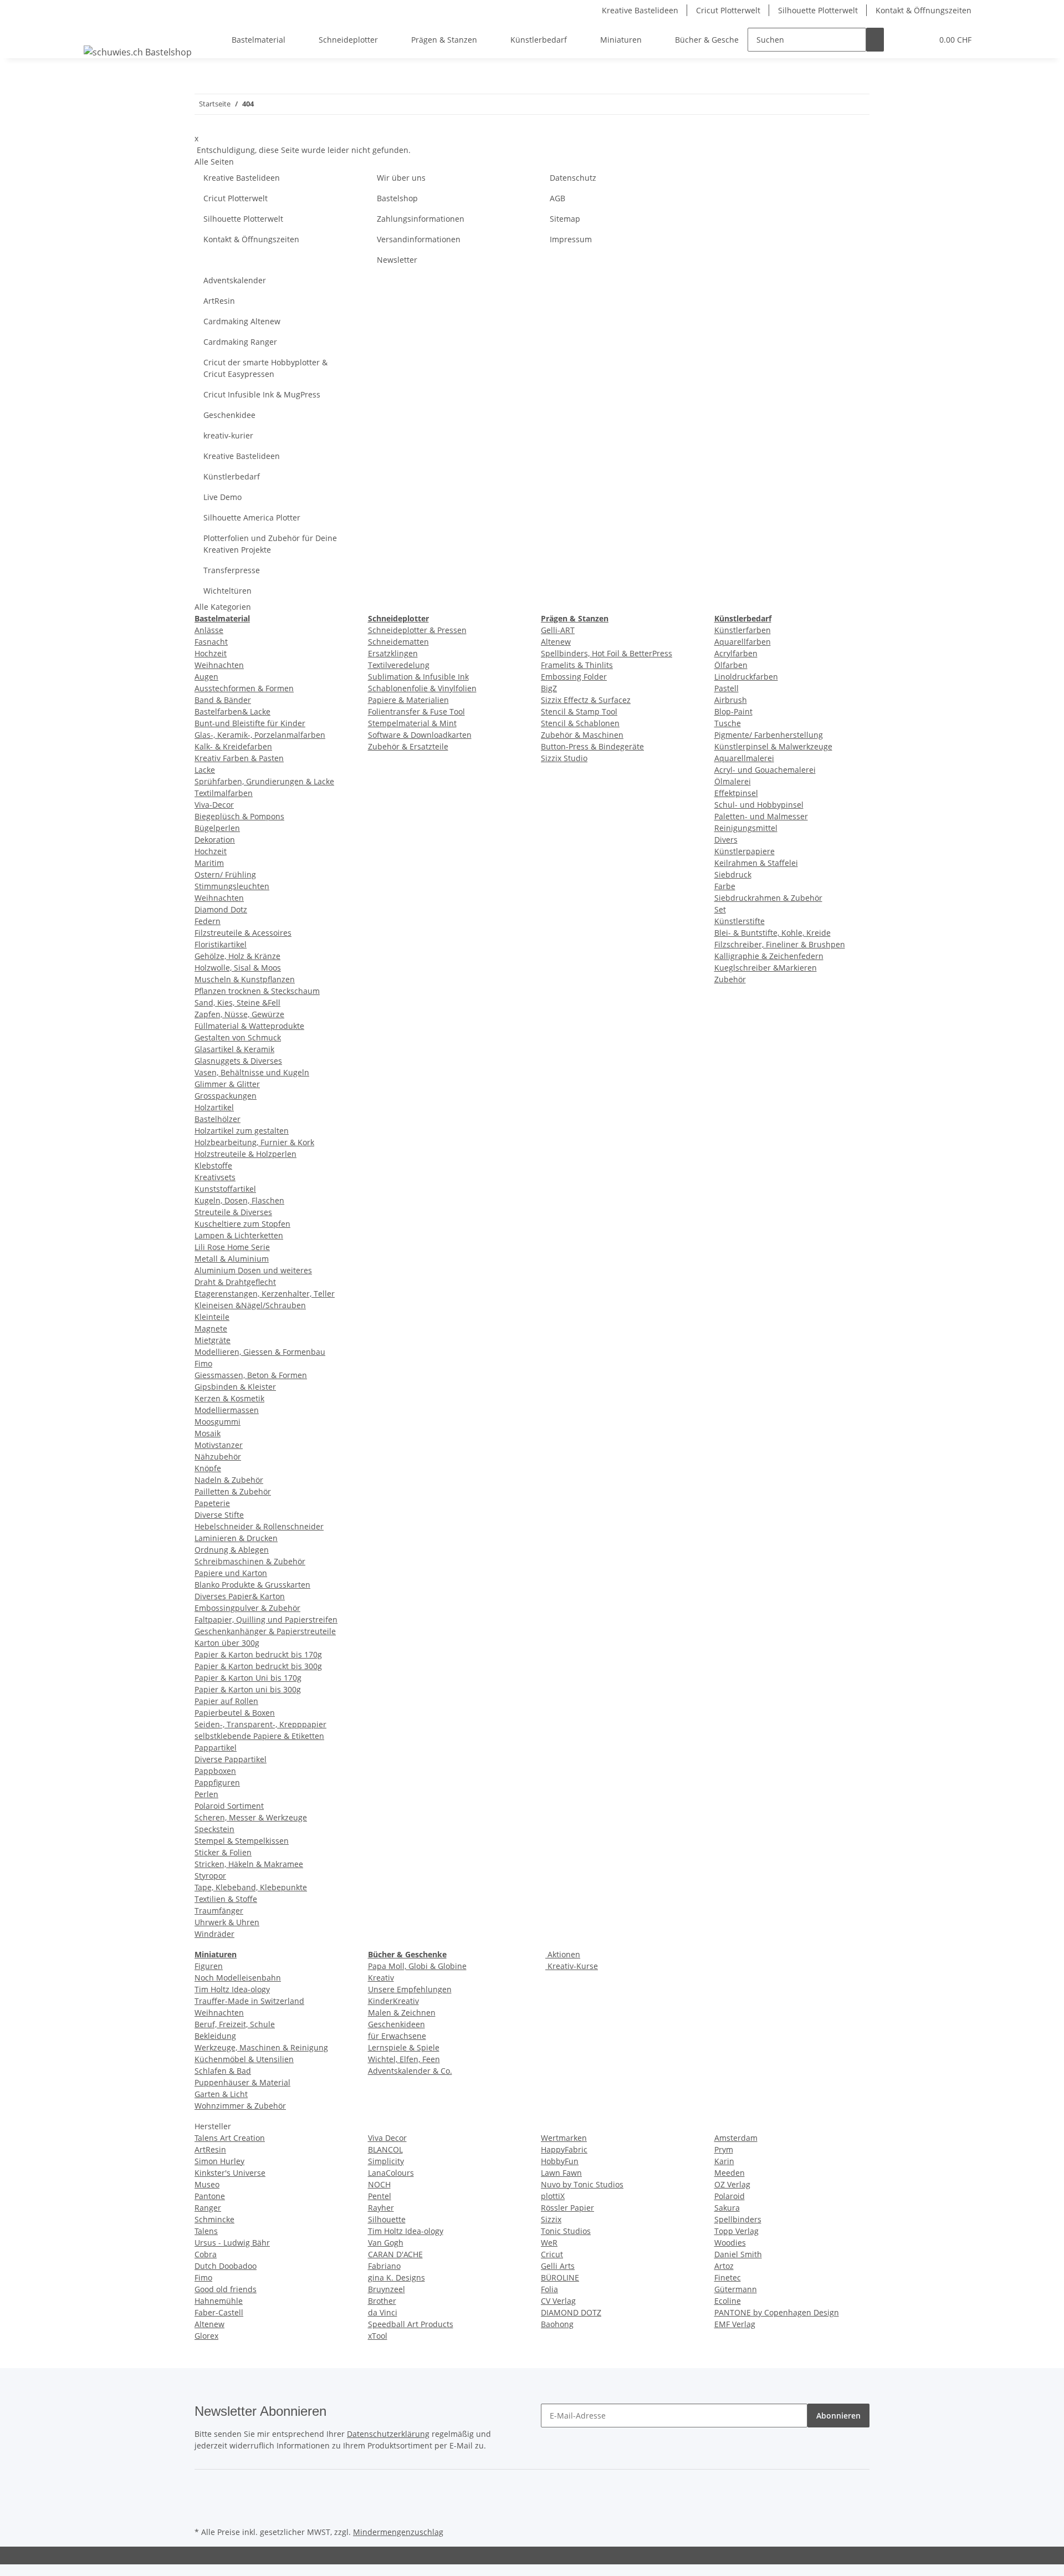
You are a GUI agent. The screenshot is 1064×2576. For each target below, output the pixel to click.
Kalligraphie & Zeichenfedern (769, 956)
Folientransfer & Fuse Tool (416, 711)
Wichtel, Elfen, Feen (404, 2059)
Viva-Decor (214, 805)
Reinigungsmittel (746, 828)
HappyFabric (564, 2149)
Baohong (557, 2324)
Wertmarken (564, 2138)
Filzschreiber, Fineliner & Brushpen (780, 944)
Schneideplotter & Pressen (417, 630)
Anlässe (209, 630)
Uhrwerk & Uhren (227, 1922)
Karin (724, 2161)
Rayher (381, 2208)
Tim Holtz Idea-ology (232, 1989)
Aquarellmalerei (744, 758)
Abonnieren (838, 2416)
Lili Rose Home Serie (232, 1247)
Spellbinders (738, 2219)
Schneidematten (398, 642)
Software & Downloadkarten (420, 735)
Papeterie (212, 1503)
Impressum (571, 239)
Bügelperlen (217, 828)
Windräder (214, 1934)
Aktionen (563, 1954)
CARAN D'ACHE (395, 2254)
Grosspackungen (226, 1096)
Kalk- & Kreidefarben (233, 746)
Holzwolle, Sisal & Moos (238, 968)
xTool (378, 2336)
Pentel (380, 2196)
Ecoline (728, 2301)
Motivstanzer (219, 1445)
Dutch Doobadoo (226, 2266)
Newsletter (397, 260)
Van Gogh (386, 2243)
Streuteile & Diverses (233, 1212)
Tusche (728, 723)
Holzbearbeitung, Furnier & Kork (254, 1142)
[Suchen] (875, 40)
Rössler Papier (567, 2208)
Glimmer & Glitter (227, 1084)
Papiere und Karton (231, 1573)
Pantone (210, 2196)
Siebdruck (733, 874)
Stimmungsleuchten (232, 886)
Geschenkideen (397, 2024)
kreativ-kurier (228, 435)
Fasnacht (211, 642)
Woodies (730, 2243)
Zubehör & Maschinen (582, 735)
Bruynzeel (387, 2289)
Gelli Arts (558, 2266)
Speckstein (214, 1829)
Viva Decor (387, 2138)
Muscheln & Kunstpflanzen (245, 979)
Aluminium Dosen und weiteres (253, 1270)
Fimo (203, 1363)
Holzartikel (214, 1107)
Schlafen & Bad (223, 2071)
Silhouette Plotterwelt (818, 10)
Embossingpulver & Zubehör (247, 1608)
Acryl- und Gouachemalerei (765, 770)
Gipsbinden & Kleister (235, 1387)
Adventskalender (235, 280)
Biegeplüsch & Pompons (239, 816)
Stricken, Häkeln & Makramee (249, 1864)
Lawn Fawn (561, 2173)
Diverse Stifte (219, 1515)
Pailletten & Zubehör (233, 1491)
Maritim (209, 863)
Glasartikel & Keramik (234, 1049)
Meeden (730, 2173)
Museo (207, 2184)
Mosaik (208, 1433)
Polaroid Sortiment (229, 1806)
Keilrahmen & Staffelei (756, 863)
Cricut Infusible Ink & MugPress (262, 394)
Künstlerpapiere (745, 851)
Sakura (727, 2208)
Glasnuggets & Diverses (238, 1061)
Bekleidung (215, 2036)
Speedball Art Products (411, 2324)
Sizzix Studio (564, 758)
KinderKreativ (393, 2001)
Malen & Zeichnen (402, 2013)
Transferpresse (232, 570)
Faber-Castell (219, 2312)
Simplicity (386, 2161)
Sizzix (551, 2219)
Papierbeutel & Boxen (235, 1713)
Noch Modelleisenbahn (238, 1978)
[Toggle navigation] (98, 30)
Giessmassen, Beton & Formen (251, 1375)
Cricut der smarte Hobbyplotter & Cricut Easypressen (265, 368)
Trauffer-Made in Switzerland (249, 2001)
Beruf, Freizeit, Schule (235, 2024)
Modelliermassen (227, 1410)
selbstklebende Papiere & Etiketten (259, 1736)
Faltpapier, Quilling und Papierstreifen (266, 1619)
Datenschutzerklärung (388, 2434)
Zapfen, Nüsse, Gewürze (239, 1014)
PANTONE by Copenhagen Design (777, 2312)
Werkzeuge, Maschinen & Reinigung (261, 2047)
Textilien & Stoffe (226, 1899)
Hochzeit (211, 653)
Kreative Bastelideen (640, 10)
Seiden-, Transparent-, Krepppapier (260, 1724)
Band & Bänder (223, 700)
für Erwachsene (397, 2036)
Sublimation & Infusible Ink (418, 677)
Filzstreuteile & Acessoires (243, 933)
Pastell (727, 688)
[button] (902, 40)
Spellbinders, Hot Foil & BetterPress (607, 653)
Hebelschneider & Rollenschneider (259, 1526)
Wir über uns (401, 178)
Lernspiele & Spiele (404, 2047)
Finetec (728, 2277)
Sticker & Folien (223, 1852)
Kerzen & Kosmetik (229, 1398)
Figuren (209, 1966)
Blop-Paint (733, 711)
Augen (206, 677)
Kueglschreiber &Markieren (766, 968)
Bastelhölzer (218, 1119)
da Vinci (383, 2312)
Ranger (208, 2208)
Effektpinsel (736, 793)
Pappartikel (216, 1748)
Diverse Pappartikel (231, 1759)
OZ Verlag (732, 2184)
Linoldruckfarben (746, 677)
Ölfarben (731, 665)
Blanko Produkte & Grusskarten (252, 1585)
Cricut (552, 2254)
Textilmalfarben (224, 793)
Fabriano (384, 2266)
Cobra (206, 2254)
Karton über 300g (227, 1643)
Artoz (724, 2266)
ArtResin (219, 301)
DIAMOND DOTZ (571, 2312)
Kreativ (381, 1978)
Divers (726, 840)
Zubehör (730, 979)
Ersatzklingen (393, 653)
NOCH (379, 2184)
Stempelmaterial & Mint (412, 723)
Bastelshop (397, 198)
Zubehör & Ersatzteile (408, 746)
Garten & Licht (221, 2094)
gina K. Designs (397, 2277)
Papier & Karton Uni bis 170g (248, 1678)
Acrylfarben (736, 653)
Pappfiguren (217, 1782)
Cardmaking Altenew (242, 321)
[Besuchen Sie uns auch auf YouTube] (203, 2498)
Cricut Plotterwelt (728, 10)
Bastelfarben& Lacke (232, 711)
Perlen (206, 1794)
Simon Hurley (219, 2161)
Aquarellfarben (743, 642)
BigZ (549, 688)
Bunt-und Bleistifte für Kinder (250, 723)
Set (720, 909)
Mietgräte (213, 1340)
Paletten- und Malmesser (761, 816)
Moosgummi (218, 1422)
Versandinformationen (419, 239)
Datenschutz (573, 178)
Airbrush (731, 700)
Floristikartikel (221, 944)
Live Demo (222, 497)
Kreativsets (215, 1177)
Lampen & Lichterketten (239, 1235)
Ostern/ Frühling (225, 874)
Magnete (211, 1328)
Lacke (205, 770)
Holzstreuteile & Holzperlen (245, 1154)
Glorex (206, 2336)
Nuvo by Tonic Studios (582, 2184)
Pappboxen (215, 1771)
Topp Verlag (736, 2231)
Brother (382, 2301)
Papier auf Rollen (226, 1701)
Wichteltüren (227, 591)
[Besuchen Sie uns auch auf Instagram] (203, 2511)
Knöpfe (208, 1468)
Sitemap (565, 219)
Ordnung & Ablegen (232, 1550)
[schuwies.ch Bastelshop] (138, 52)
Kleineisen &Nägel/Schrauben (250, 1305)
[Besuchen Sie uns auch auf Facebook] (203, 2486)
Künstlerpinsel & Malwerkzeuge (773, 746)
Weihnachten (219, 665)
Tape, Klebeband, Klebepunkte (251, 1887)
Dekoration (215, 840)
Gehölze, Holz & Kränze (237, 956)
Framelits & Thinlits (577, 665)
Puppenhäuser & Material (242, 2082)
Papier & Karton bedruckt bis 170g (258, 1654)
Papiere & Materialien (408, 700)
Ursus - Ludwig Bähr (232, 2243)
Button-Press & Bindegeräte (592, 746)
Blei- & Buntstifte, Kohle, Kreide (773, 933)
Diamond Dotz (221, 909)
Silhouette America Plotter (252, 517)
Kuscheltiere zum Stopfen (242, 1224)
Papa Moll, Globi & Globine (417, 1966)
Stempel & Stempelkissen (242, 1841)
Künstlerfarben (743, 630)
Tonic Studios (566, 2231)
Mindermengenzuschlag (398, 2532)
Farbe (725, 886)
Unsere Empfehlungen (410, 1989)
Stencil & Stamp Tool (579, 711)
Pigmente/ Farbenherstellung (769, 735)
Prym (724, 2149)
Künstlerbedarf (232, 476)
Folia (549, 2289)
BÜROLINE (560, 2277)
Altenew (556, 642)
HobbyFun (560, 2161)
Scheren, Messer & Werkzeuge (251, 1817)
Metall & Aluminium (232, 1259)
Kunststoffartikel (225, 1189)
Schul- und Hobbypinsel (759, 805)
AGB (557, 198)
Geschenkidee (229, 415)
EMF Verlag (735, 2324)
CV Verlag (558, 2301)
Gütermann (736, 2289)
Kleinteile (212, 1317)
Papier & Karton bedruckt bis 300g (258, 1666)
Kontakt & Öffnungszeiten (924, 10)
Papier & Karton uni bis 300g (248, 1689)
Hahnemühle (219, 2301)
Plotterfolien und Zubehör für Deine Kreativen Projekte (270, 544)
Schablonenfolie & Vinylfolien (422, 688)
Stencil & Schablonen (580, 723)
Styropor (210, 1876)
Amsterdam (736, 2138)
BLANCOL (385, 2149)
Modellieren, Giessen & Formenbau (260, 1352)
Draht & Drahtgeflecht (235, 1282)
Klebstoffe (213, 1165)
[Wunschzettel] (919, 40)
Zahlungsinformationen (421, 219)
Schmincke (214, 2219)
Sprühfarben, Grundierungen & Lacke (264, 781)
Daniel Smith (738, 2254)
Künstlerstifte (740, 921)
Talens (206, 2231)
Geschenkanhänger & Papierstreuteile (265, 1631)
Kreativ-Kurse (572, 1966)
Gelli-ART (558, 630)
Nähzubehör (218, 1457)
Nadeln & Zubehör (229, 1480)
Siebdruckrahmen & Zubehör (768, 898)
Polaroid (730, 2196)
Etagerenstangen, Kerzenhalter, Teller (265, 1294)
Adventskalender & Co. (410, 2071)
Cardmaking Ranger (240, 342)
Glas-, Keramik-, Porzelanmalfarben (260, 735)
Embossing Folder (574, 677)
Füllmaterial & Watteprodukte (249, 1026)
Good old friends (226, 2289)
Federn (208, 921)
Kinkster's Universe (230, 2173)
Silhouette (387, 2219)
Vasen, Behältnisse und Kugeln (252, 1072)
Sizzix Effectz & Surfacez (586, 700)
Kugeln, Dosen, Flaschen (239, 1200)
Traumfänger (219, 1911)
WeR (549, 2243)
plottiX (553, 2196)
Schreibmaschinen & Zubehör (250, 1561)
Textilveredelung (399, 665)
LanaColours (391, 2173)
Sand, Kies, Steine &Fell (237, 1003)
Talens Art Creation (230, 2138)
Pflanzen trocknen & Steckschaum (257, 991)
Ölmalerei (733, 781)
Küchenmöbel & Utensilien (244, 2059)
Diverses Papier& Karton (240, 1596)
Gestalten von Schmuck (238, 1037)
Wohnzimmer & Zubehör (240, 2106)
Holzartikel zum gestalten (242, 1131)
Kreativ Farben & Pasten (239, 758)
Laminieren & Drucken (236, 1538)
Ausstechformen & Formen (244, 688)
